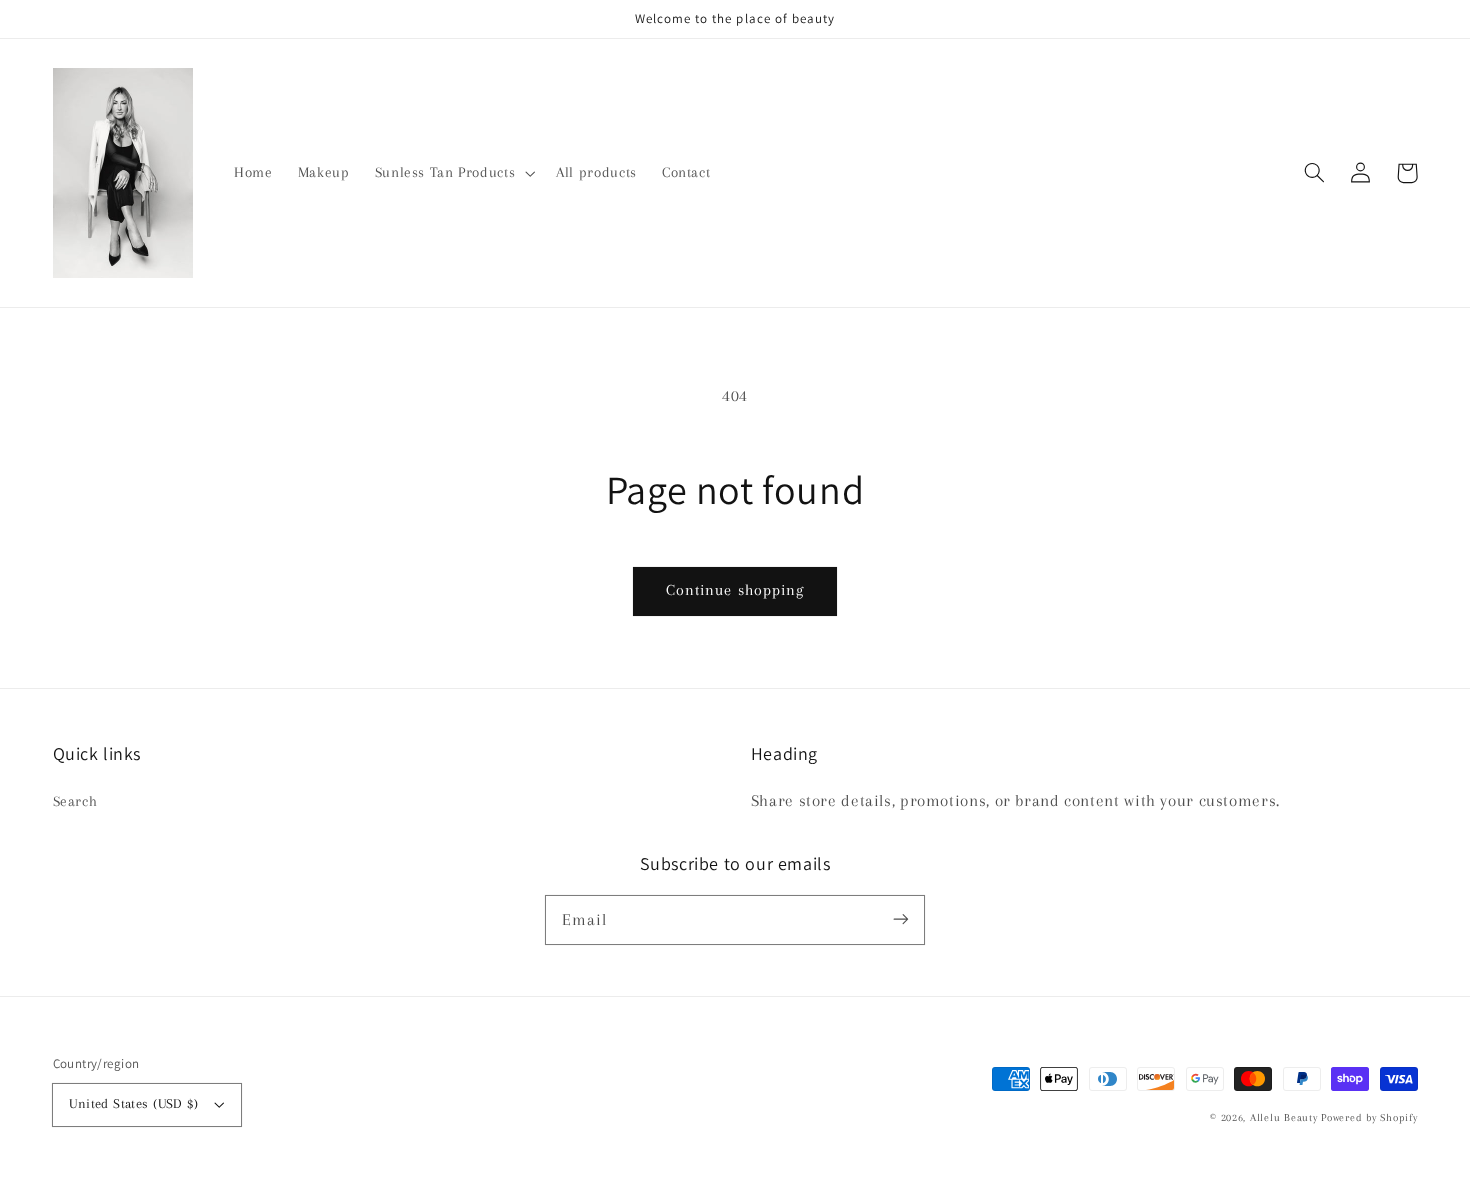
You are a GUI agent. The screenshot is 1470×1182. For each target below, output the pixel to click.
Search (75, 801)
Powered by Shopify (1369, 1117)
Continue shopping (735, 590)
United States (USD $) (133, 1103)
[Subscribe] (901, 919)
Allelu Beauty (1285, 1117)
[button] (1315, 173)
